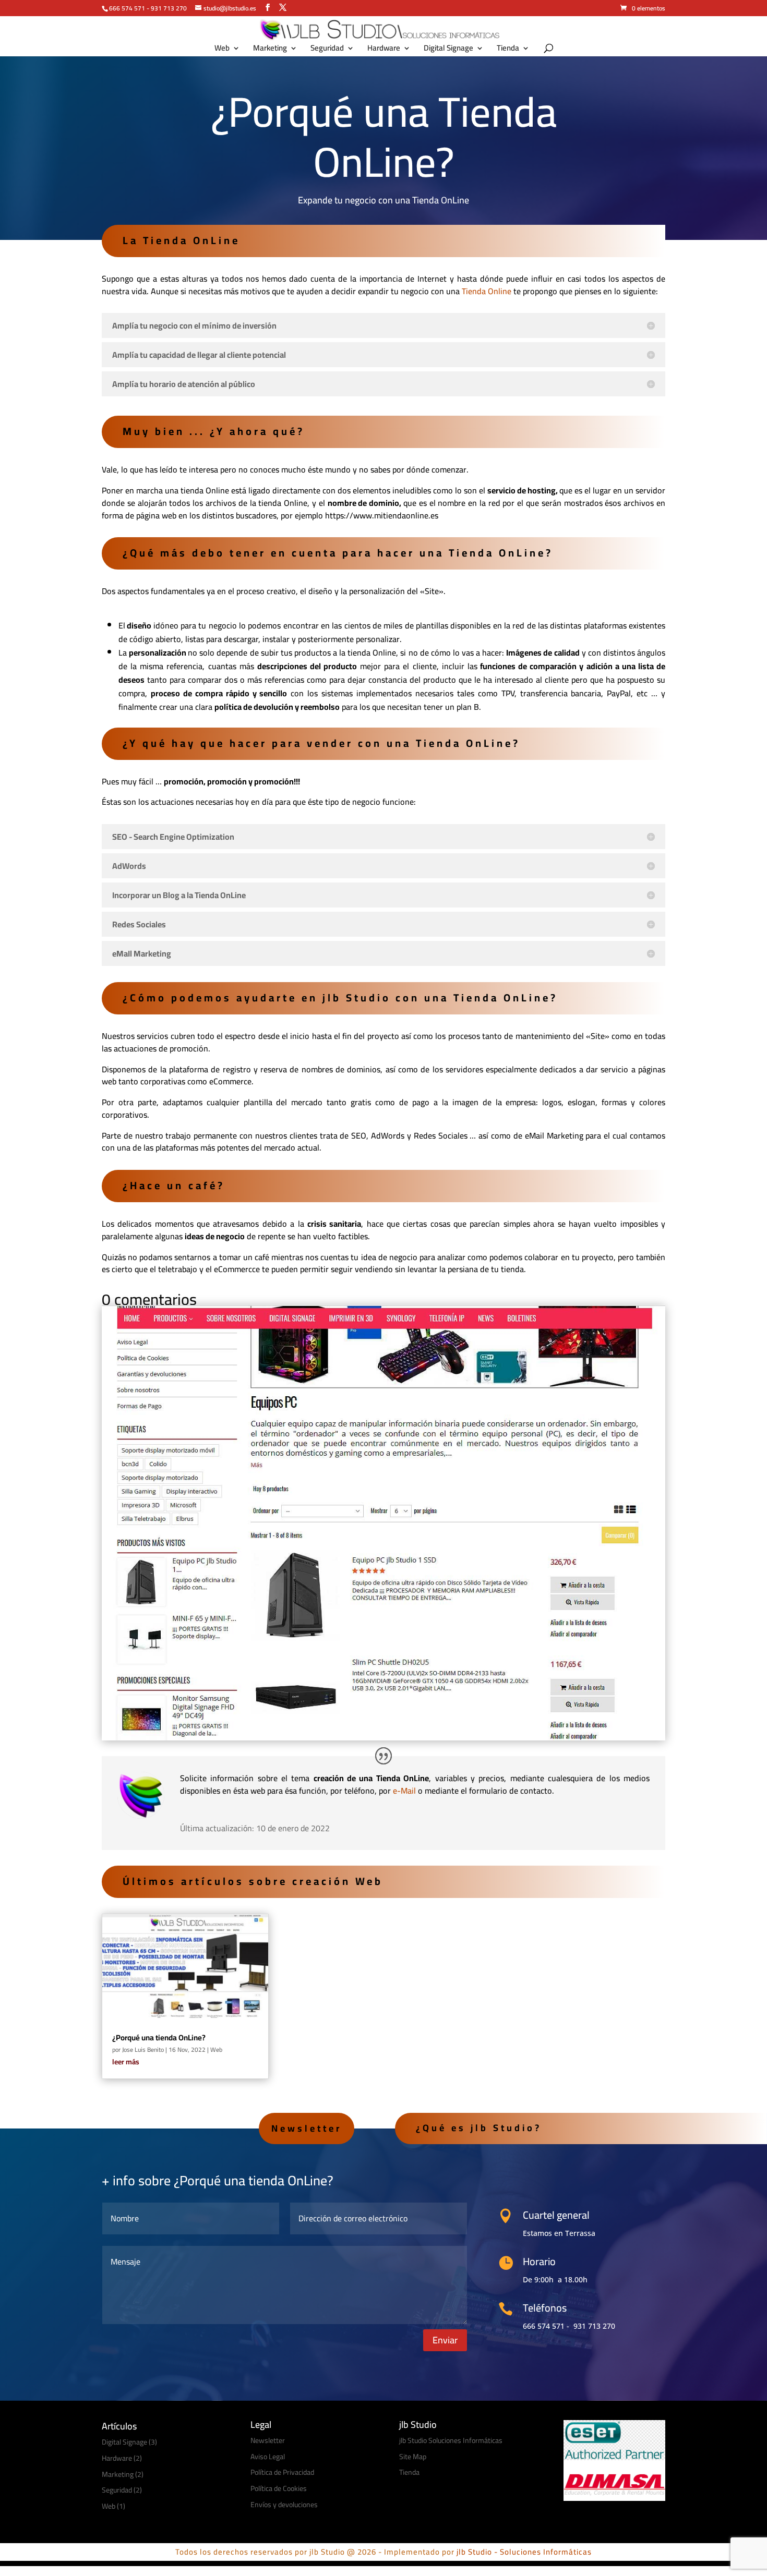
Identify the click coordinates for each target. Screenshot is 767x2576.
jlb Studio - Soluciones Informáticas (524, 2552)
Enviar (445, 2340)
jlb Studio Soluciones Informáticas (451, 2440)
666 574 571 (127, 8)
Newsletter (307, 2128)
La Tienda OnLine (181, 240)
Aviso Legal (268, 2457)
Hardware (384, 50)
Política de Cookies (279, 2488)
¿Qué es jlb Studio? (479, 2128)
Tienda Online (487, 291)
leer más (126, 2062)
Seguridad (327, 50)
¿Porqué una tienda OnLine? (159, 2037)
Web (222, 50)
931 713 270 (169, 8)
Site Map (413, 2457)
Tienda (508, 50)
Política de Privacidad (282, 2472)
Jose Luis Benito (143, 2049)
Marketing (270, 50)
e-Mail (404, 1791)
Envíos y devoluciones (284, 2505)
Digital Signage (448, 50)
